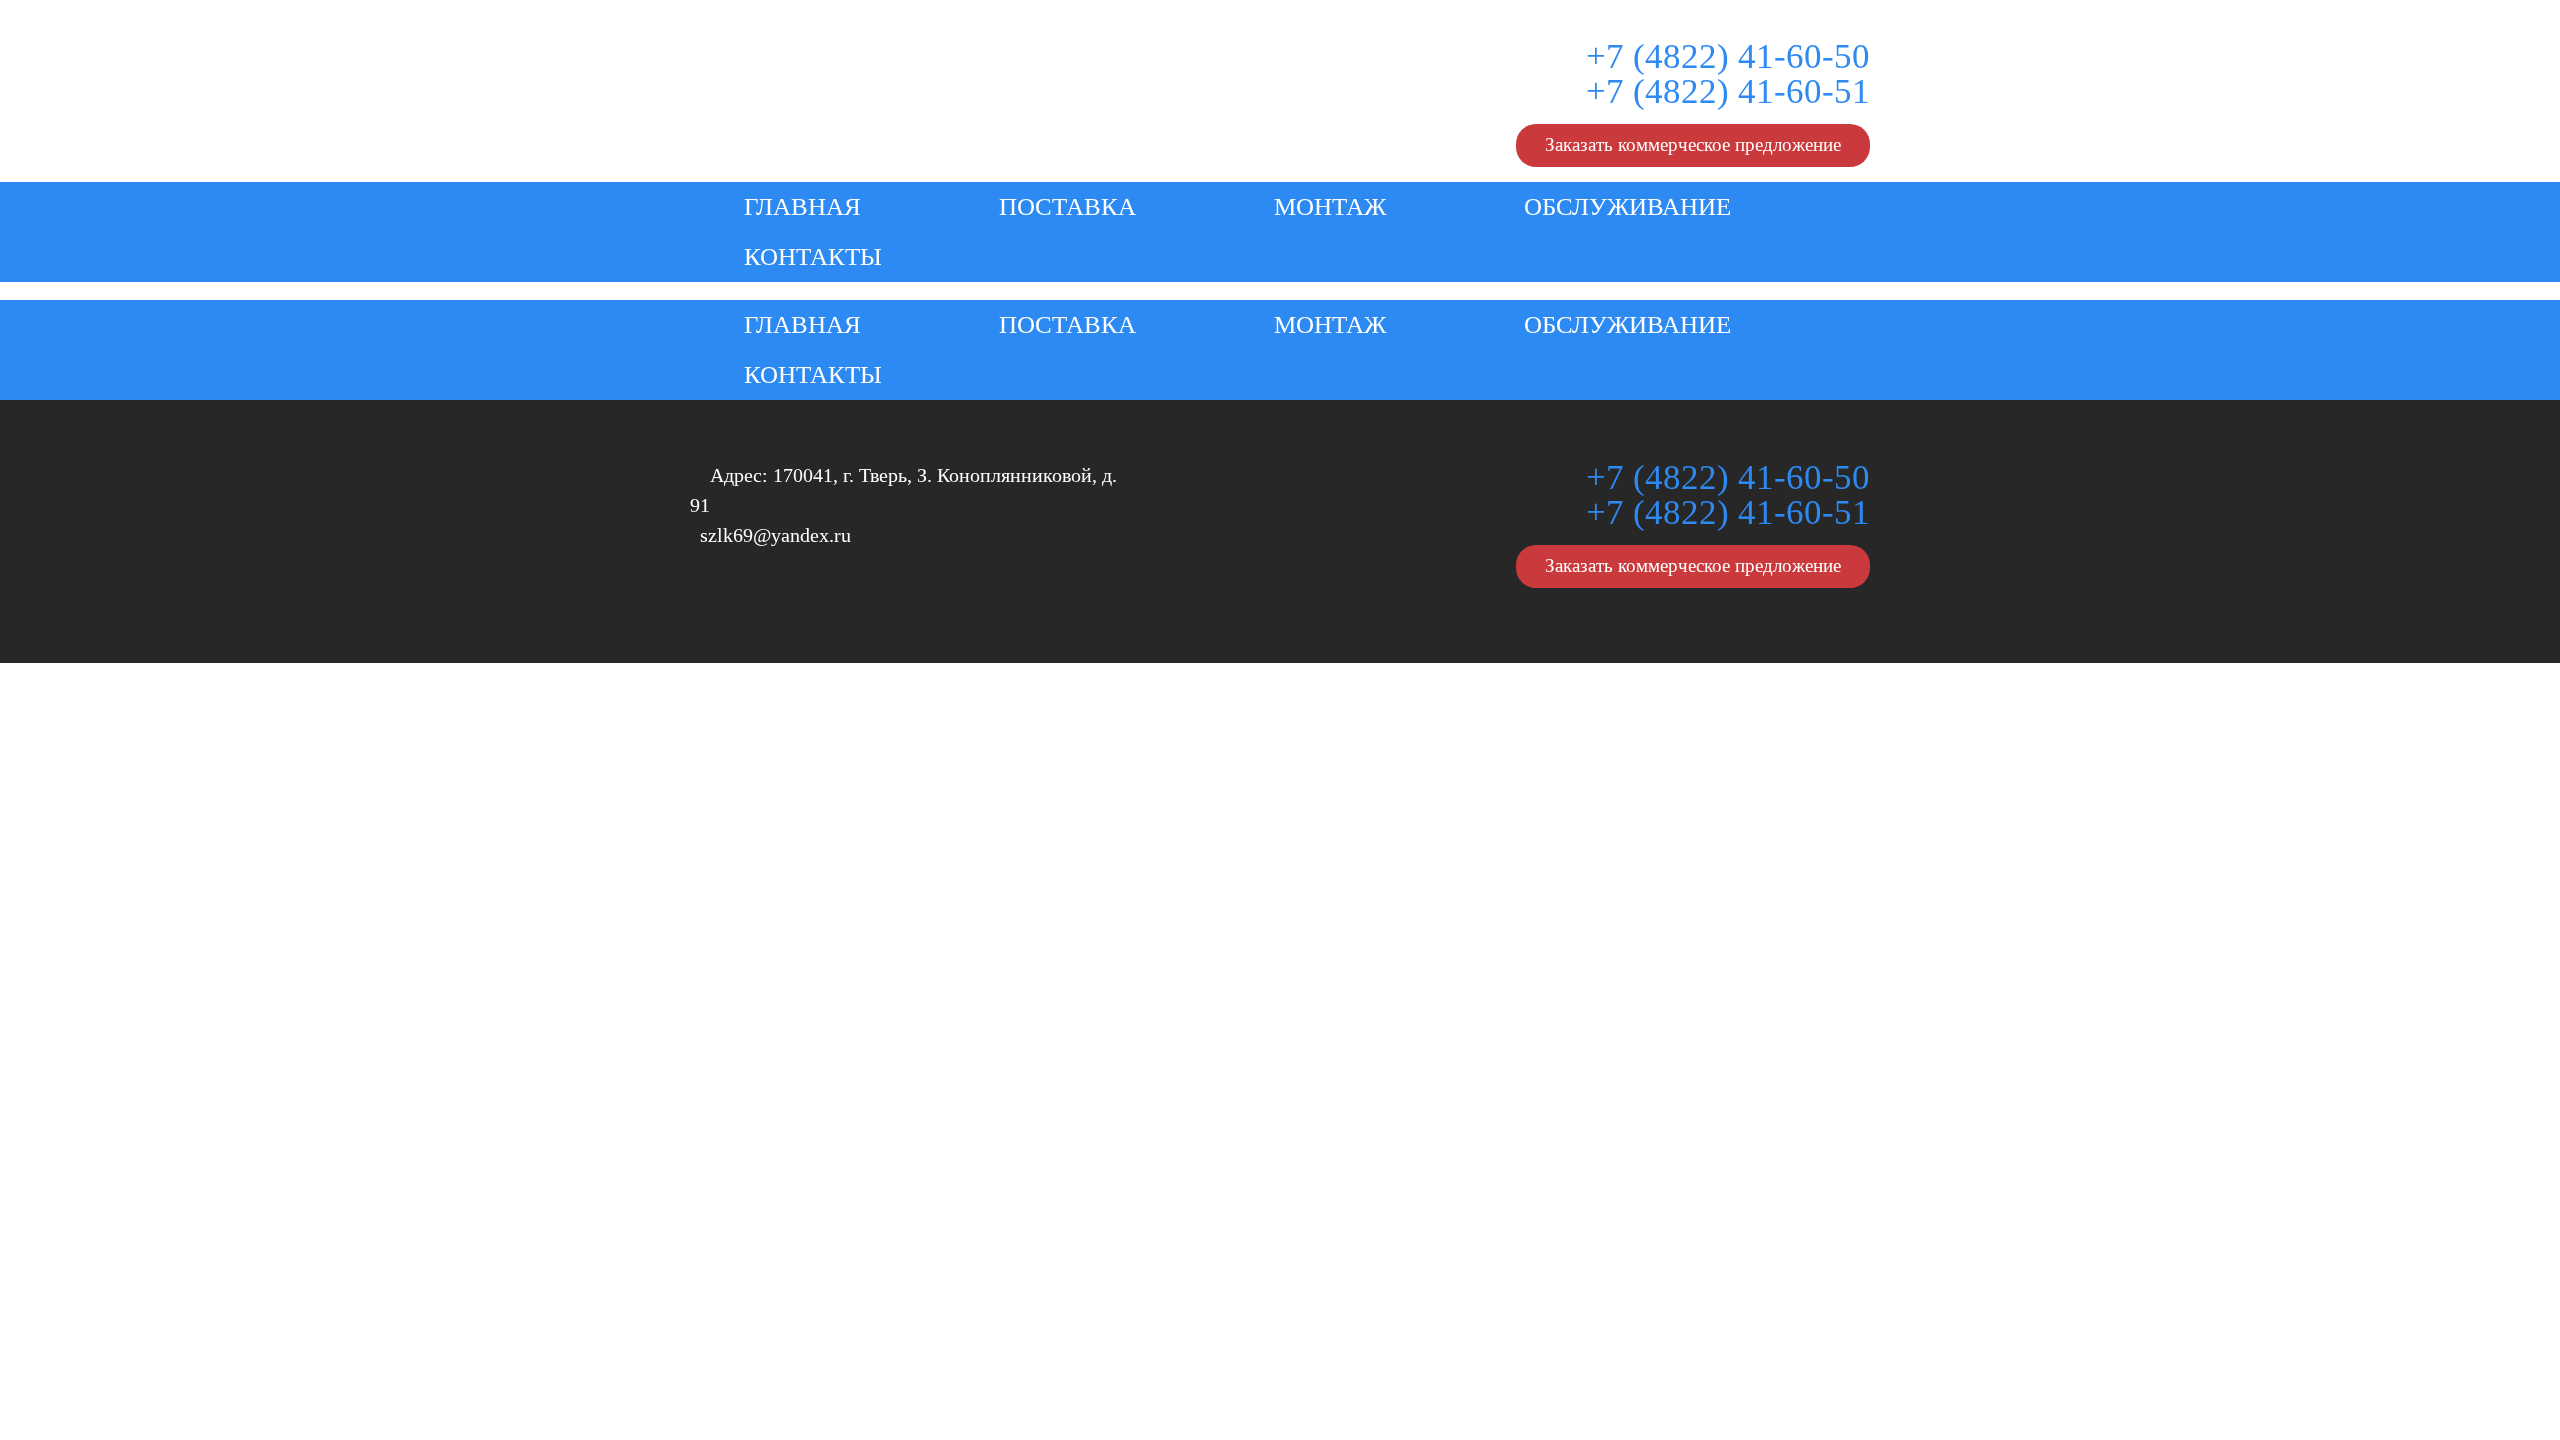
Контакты (813, 256)
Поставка (1067, 206)
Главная (802, 206)
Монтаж (1330, 206)
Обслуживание (1627, 206)
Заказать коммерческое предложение (1693, 144)
